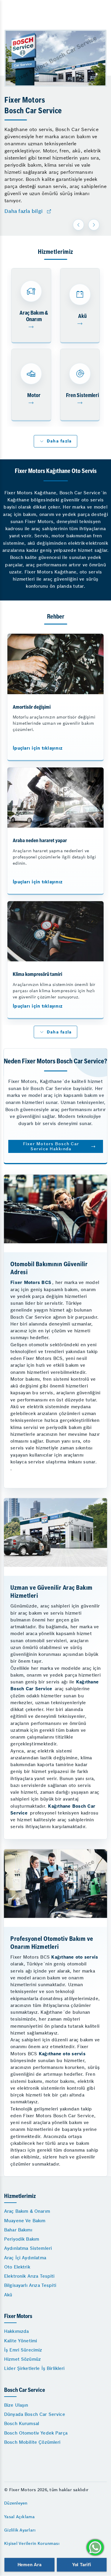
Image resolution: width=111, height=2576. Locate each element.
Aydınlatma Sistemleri (28, 2248)
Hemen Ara (29, 2565)
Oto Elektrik (17, 2267)
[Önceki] (78, 225)
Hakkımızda (17, 2331)
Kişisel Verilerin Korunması (32, 2543)
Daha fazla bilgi (24, 211)
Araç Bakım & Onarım (27, 2211)
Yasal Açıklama (20, 2517)
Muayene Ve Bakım (25, 2221)
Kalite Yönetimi (21, 2341)
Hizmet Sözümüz (22, 2359)
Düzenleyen (16, 2503)
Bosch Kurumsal (22, 2423)
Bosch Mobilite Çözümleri (32, 2442)
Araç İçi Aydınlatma (25, 2258)
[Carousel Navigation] (87, 225)
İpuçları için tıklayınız (38, 748)
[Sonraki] (94, 225)
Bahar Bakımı (18, 2230)
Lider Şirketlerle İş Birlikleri (34, 2368)
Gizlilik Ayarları (20, 2530)
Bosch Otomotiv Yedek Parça (36, 2433)
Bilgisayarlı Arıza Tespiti (30, 2285)
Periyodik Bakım (22, 2239)
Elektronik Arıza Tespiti (29, 2276)
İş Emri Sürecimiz (23, 2350)
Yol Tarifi (82, 2565)
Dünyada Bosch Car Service (35, 2414)
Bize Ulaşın (16, 2405)
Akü (8, 2295)
